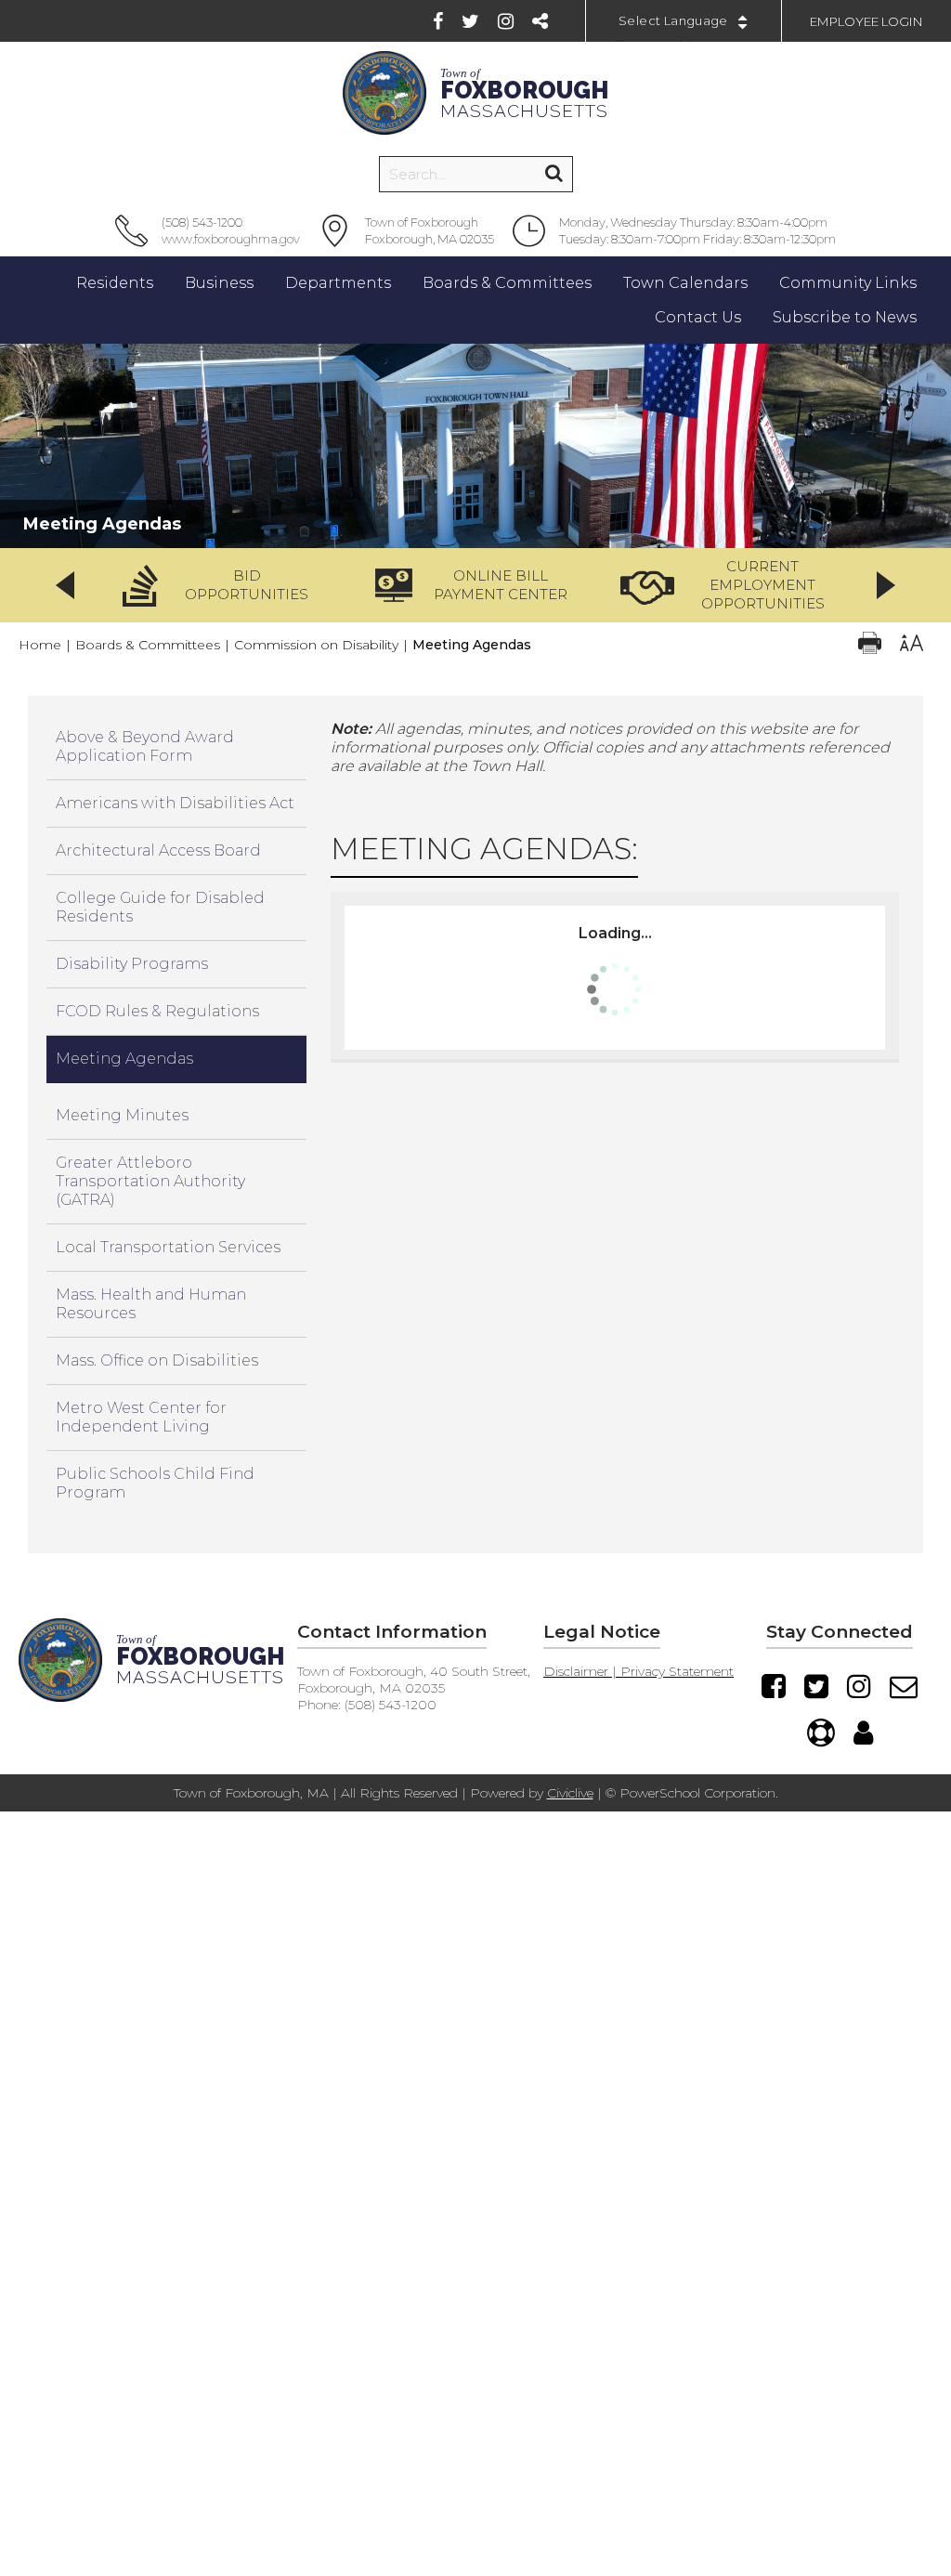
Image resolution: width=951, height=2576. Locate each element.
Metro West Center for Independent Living (141, 1417)
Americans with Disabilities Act (175, 803)
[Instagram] (506, 21)
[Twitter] (470, 21)
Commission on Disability (316, 645)
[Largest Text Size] (912, 645)
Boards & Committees (148, 645)
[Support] (821, 1733)
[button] (221, 585)
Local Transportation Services (168, 1247)
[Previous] (65, 585)
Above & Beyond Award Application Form (145, 746)
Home (40, 645)
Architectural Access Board (158, 850)
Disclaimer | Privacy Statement (638, 1671)
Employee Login (866, 21)
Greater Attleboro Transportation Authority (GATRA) (150, 1181)
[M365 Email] (904, 1686)
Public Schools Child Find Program (155, 1483)
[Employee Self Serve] (863, 1733)
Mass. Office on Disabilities (157, 1360)
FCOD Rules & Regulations (157, 1011)
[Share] (540, 21)
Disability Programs (132, 964)
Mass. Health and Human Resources (151, 1304)
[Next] (886, 585)
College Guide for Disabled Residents (160, 907)
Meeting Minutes (122, 1115)
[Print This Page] (870, 645)
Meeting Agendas (124, 1059)
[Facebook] (438, 21)
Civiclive (570, 1793)
